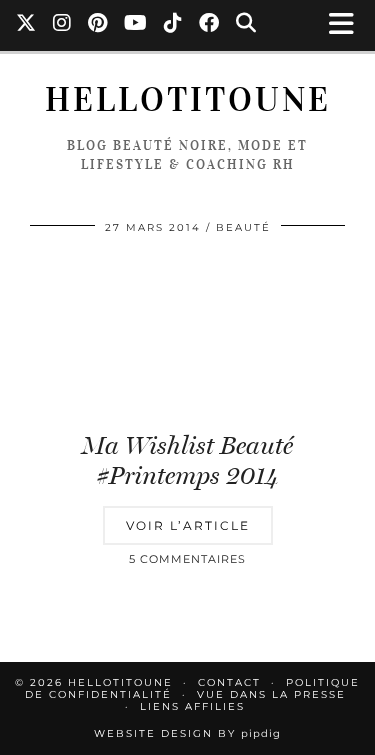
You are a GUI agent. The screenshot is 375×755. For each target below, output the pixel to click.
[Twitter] (26, 25)
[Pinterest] (98, 25)
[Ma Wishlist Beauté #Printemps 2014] (187, 334)
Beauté (243, 227)
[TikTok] (173, 25)
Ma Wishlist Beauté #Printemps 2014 (187, 460)
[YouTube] (136, 25)
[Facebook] (209, 25)
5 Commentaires (187, 559)
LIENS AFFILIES (192, 706)
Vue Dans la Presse (271, 694)
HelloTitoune (188, 99)
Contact (229, 682)
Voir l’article (188, 525)
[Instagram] (62, 25)
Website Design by (187, 733)
